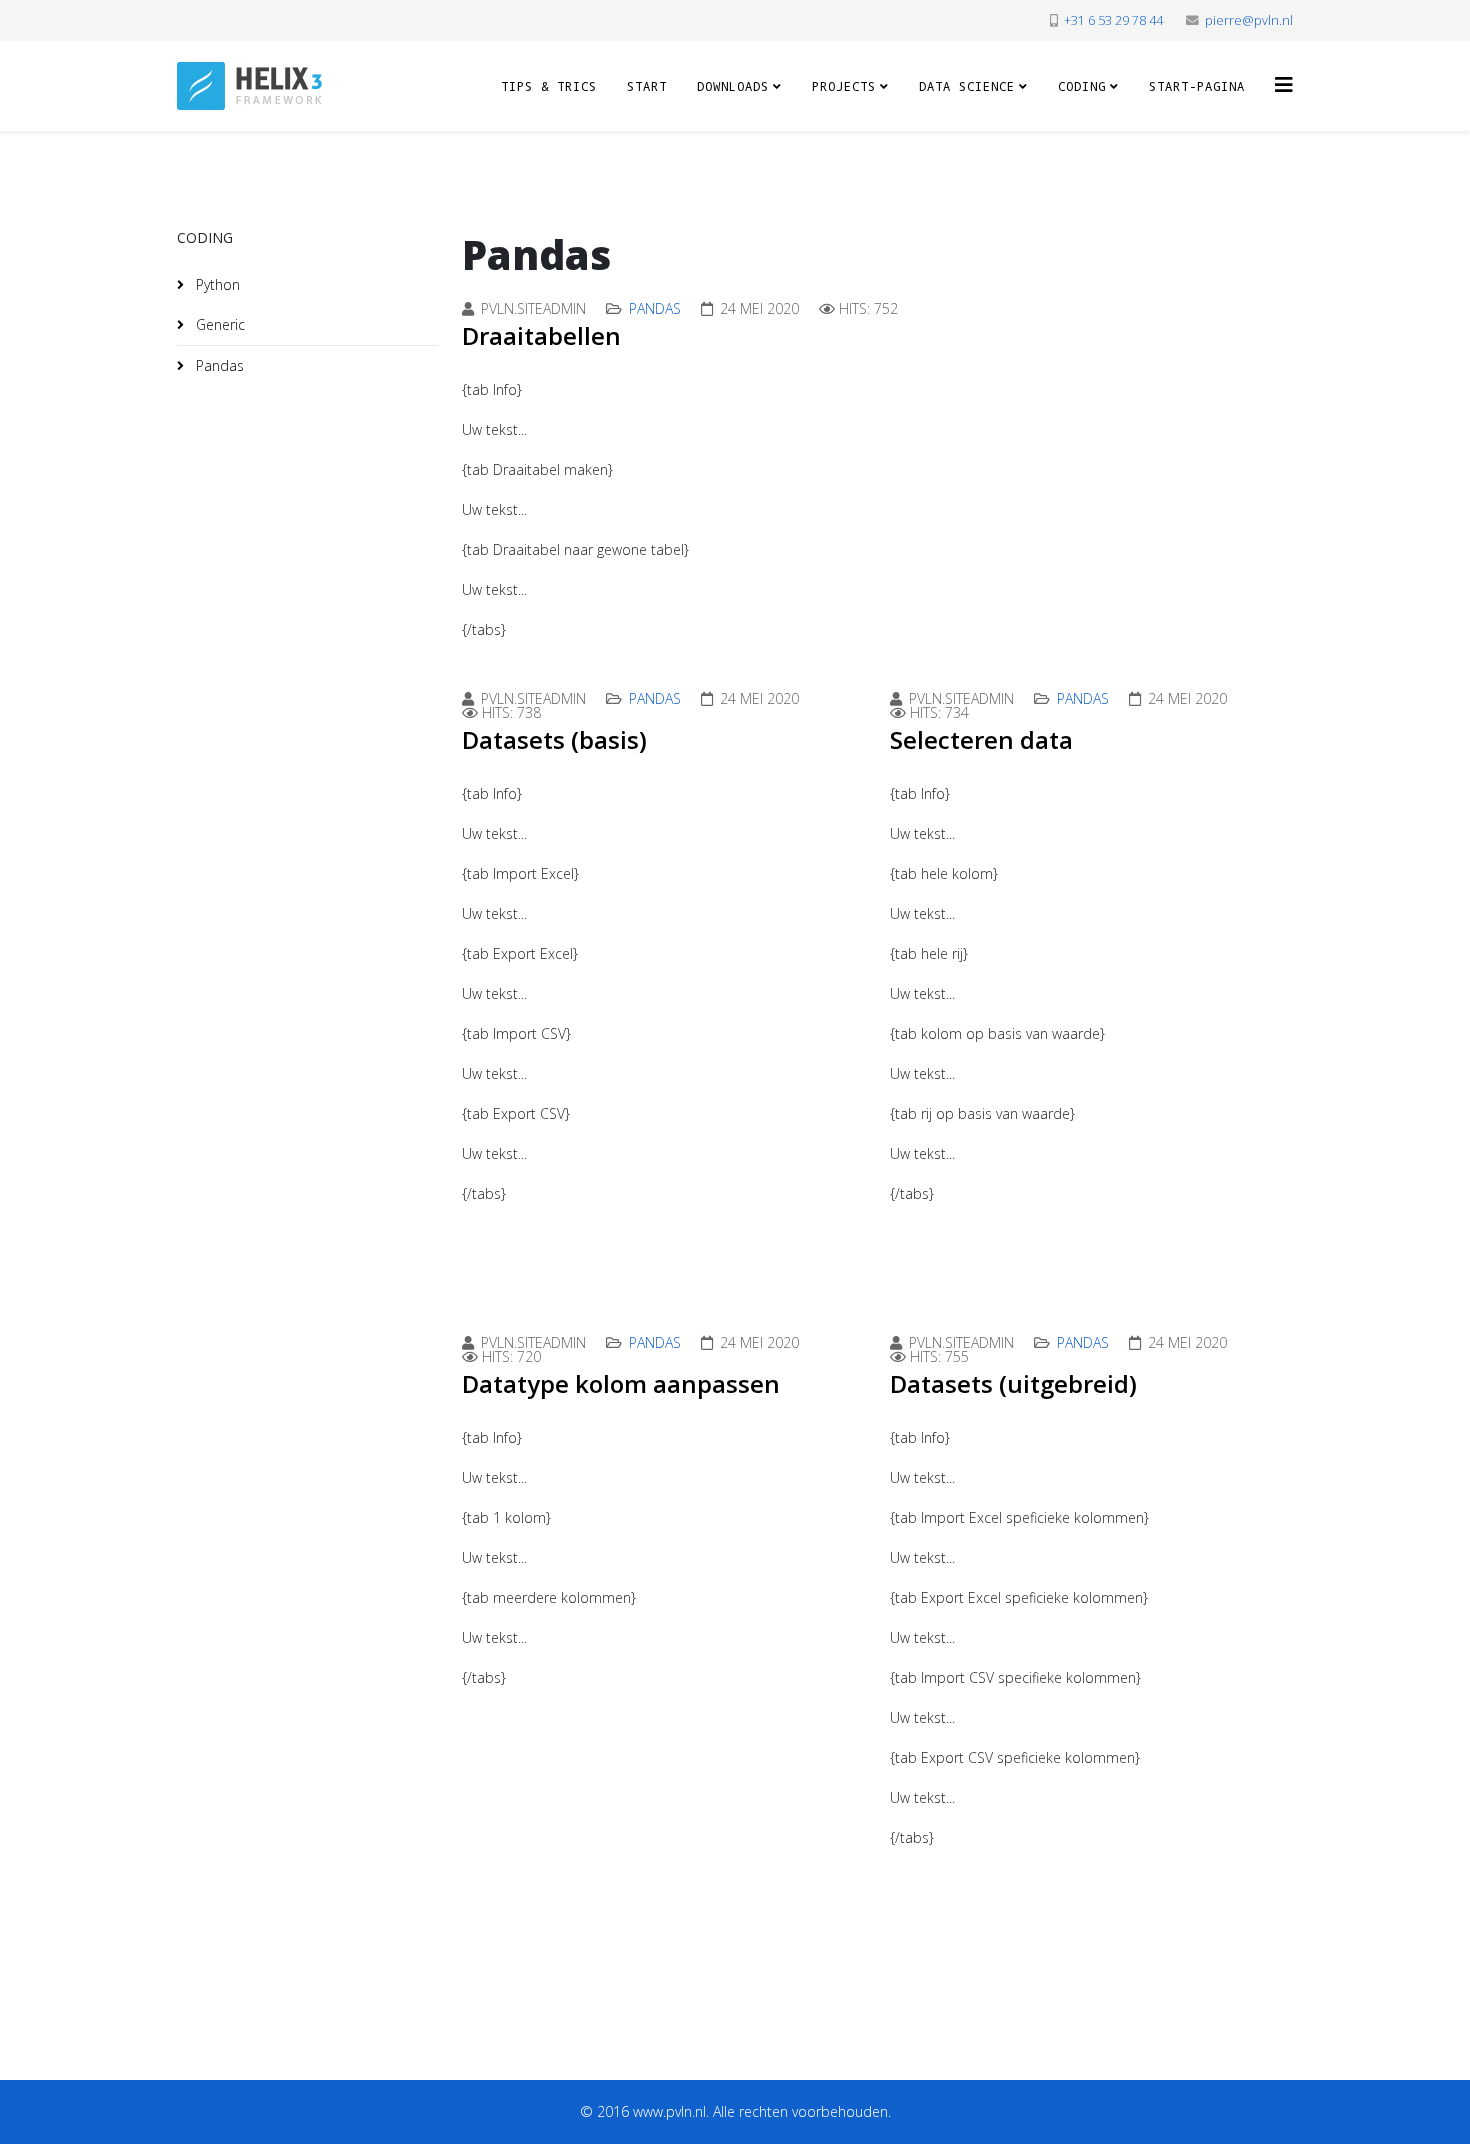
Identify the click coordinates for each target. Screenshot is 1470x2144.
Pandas (218, 365)
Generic (218, 324)
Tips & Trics (549, 86)
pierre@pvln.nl (1249, 20)
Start (647, 86)
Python (216, 284)
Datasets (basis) (554, 739)
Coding (1082, 86)
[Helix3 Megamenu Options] (1284, 84)
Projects (844, 86)
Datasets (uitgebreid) (1013, 1383)
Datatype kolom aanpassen (621, 1383)
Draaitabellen (541, 335)
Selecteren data (981, 739)
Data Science (967, 86)
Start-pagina (1197, 86)
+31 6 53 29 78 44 (1113, 20)
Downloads (733, 86)
